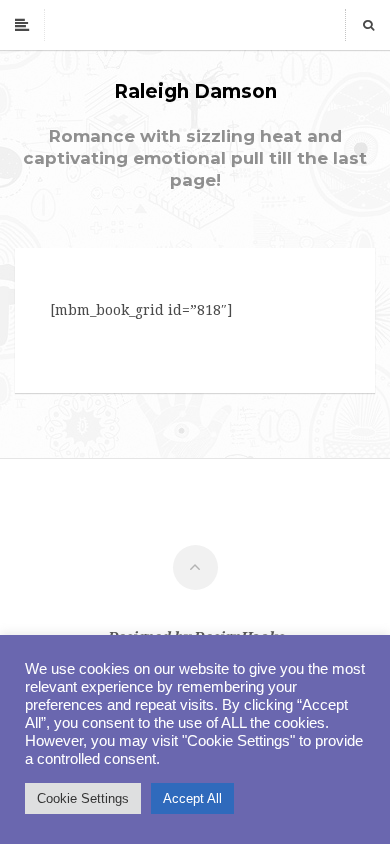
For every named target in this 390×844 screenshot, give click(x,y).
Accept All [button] (192, 798)
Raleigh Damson (195, 91)
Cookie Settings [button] (83, 798)
